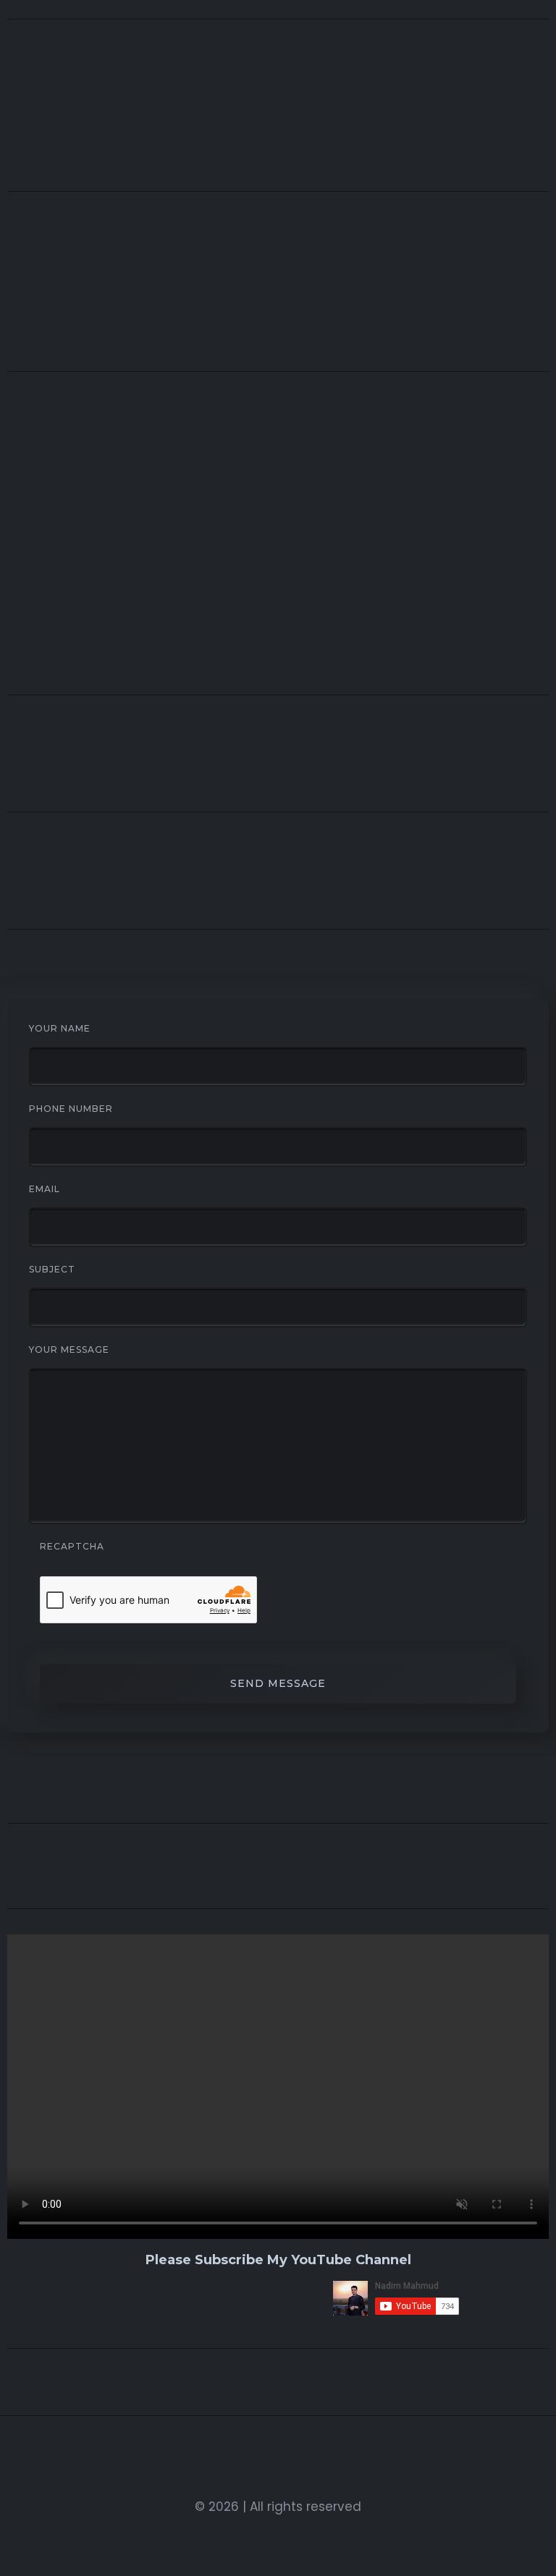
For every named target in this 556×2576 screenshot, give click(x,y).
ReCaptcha (72, 1546)
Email (45, 1189)
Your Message (69, 1349)
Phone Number (71, 1109)
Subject (52, 1269)
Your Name (60, 1028)
